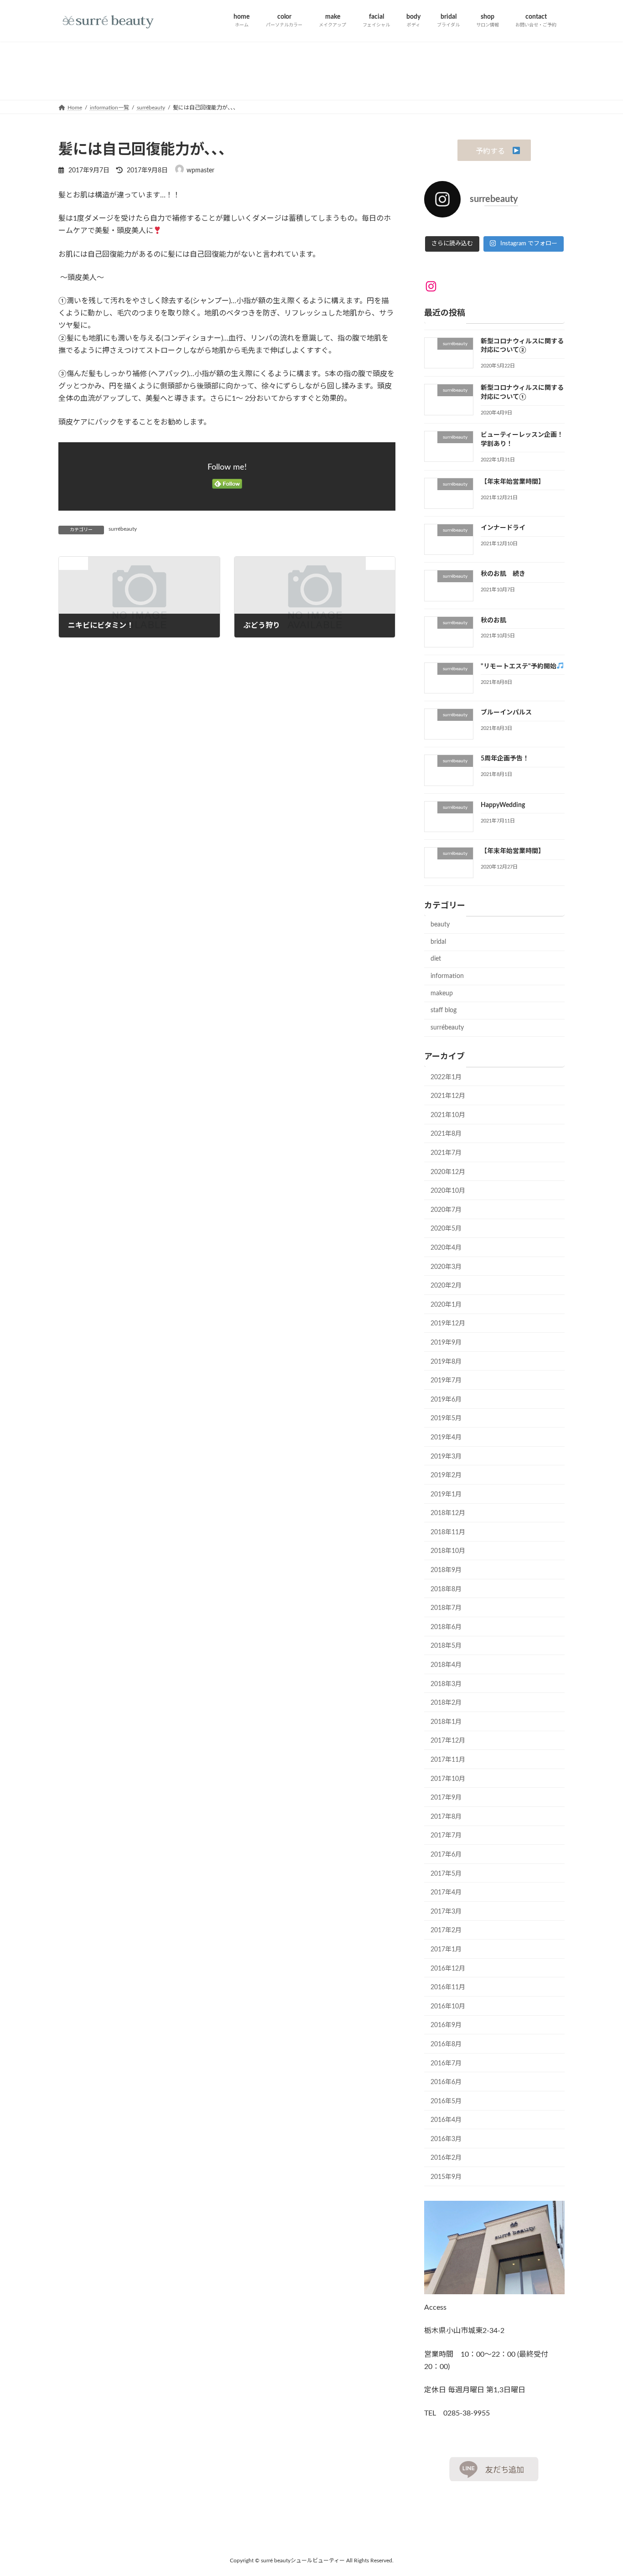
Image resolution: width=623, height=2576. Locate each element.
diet (436, 959)
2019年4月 (446, 1437)
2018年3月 (446, 1684)
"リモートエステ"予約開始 (519, 666)
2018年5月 (446, 1646)
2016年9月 (446, 2025)
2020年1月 (446, 1304)
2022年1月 (446, 1077)
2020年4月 (446, 1247)
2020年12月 (448, 1172)
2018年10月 (448, 1551)
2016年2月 (446, 2158)
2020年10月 (448, 1191)
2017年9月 (446, 1798)
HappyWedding (503, 805)
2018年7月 (446, 1608)
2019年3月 (446, 1456)
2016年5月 (446, 2101)
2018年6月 (446, 1627)
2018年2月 (446, 1703)
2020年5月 (446, 1229)
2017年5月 (446, 1873)
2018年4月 (446, 1665)
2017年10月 (448, 1779)
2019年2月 (446, 1475)
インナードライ (503, 528)
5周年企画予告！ (505, 759)
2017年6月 (446, 1854)
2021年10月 (448, 1115)
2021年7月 (446, 1153)
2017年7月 (446, 1836)
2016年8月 (446, 2044)
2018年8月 (446, 1589)
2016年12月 (448, 1968)
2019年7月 (446, 1381)
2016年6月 (446, 2082)
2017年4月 (446, 1893)
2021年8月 (446, 1134)
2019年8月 (446, 1361)
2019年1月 (446, 1494)
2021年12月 (448, 1096)
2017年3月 (446, 1911)
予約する (490, 151)
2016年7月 (446, 2063)
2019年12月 (448, 1324)
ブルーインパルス (506, 713)
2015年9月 (446, 2177)
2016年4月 (446, 2120)
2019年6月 (446, 1399)
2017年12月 (448, 1741)
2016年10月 (448, 2006)
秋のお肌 (493, 620)
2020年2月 (446, 1286)
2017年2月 (446, 1930)
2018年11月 (448, 1532)
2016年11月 (448, 1987)
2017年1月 (446, 1949)
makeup (442, 993)
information (447, 976)
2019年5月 (446, 1418)
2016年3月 (446, 2139)
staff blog (444, 1010)
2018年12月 (448, 1513)
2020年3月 (446, 1267)
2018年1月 (446, 1722)
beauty (440, 925)
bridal (438, 941)
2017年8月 (446, 1816)
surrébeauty (123, 529)
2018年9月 (446, 1570)
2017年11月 (448, 1760)
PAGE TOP (600, 2491)
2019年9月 (446, 1342)
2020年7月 (446, 1210)
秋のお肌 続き (503, 574)
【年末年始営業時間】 (513, 481)
